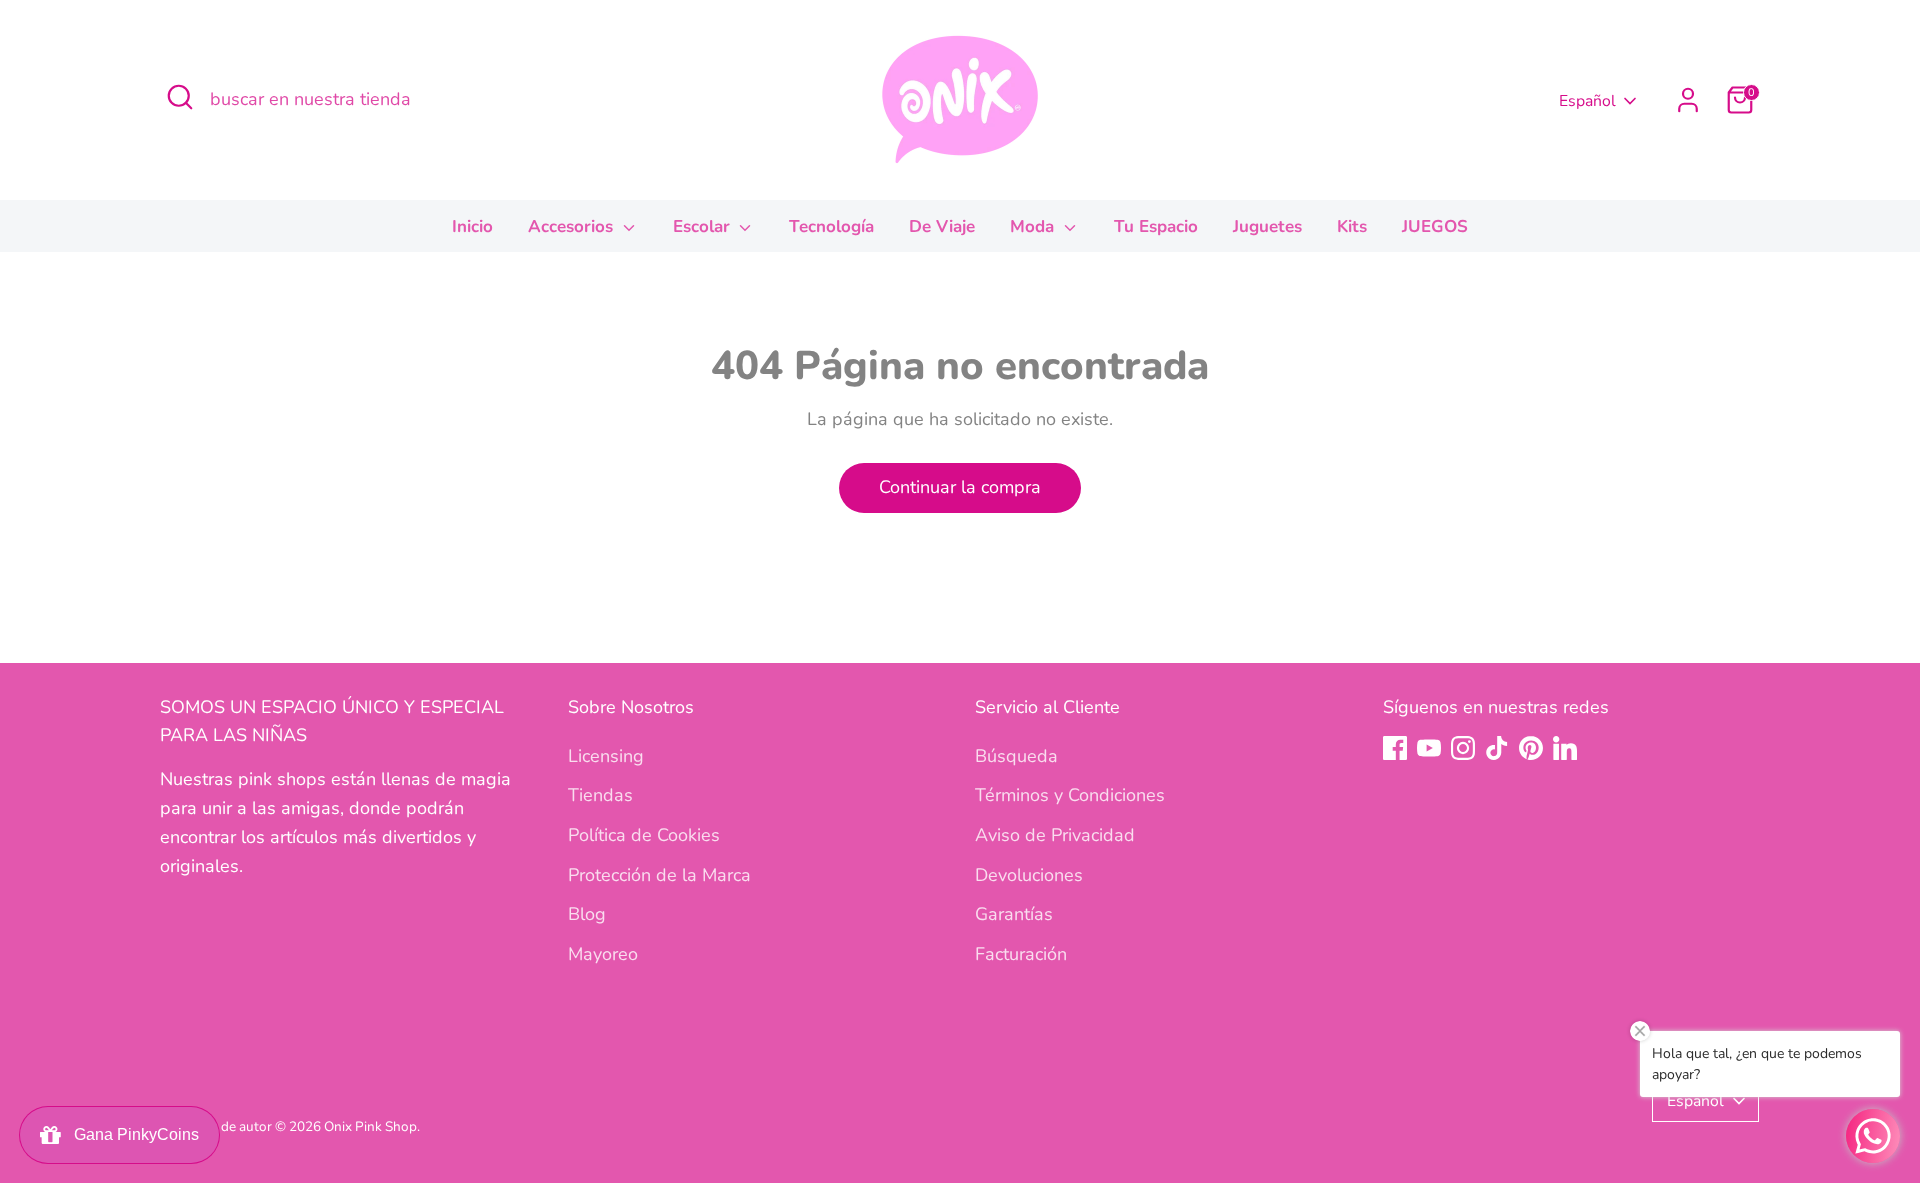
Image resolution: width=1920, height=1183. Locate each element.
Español (1587, 101)
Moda (1034, 226)
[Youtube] (1429, 748)
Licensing (606, 756)
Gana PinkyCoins (132, 1134)
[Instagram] (1463, 748)
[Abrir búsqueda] (180, 97)
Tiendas (600, 795)
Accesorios (573, 226)
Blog (587, 914)
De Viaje (942, 226)
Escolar (704, 226)
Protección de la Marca (659, 875)
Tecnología (831, 226)
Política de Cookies (644, 835)
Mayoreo (603, 954)
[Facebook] (1395, 748)
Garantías (1014, 914)
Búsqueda (1016, 756)
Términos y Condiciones (1070, 795)
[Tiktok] (1497, 748)
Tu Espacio (1156, 226)
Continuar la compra (960, 487)
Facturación (1021, 954)
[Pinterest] (1531, 748)
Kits (1352, 226)
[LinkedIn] (1565, 748)
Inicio (472, 226)
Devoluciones (1029, 875)
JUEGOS (1435, 226)
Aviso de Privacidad (1055, 835)
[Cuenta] (1688, 100)
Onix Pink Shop (370, 1126)
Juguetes (1267, 226)
